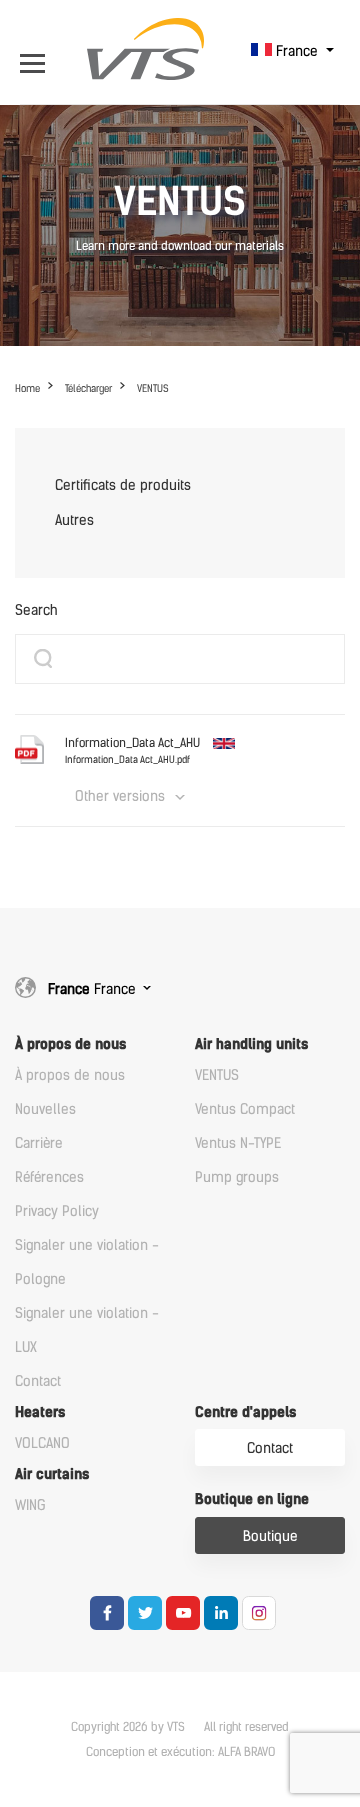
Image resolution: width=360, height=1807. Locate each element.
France (297, 51)
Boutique (270, 1536)
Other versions (120, 796)
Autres (74, 520)
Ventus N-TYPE (238, 1143)
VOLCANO (42, 1443)
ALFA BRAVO (246, 1752)
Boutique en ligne (252, 1499)
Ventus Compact (245, 1109)
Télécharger (88, 388)
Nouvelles (45, 1109)
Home (27, 388)
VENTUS (153, 388)
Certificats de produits (123, 485)
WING (30, 1505)
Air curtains (52, 1474)
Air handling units (251, 1044)
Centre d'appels (245, 1412)
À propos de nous (70, 1044)
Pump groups (237, 1177)
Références (49, 1177)
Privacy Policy (57, 1211)
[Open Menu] (37, 51)
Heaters (40, 1412)
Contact (38, 1381)
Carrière (39, 1143)
